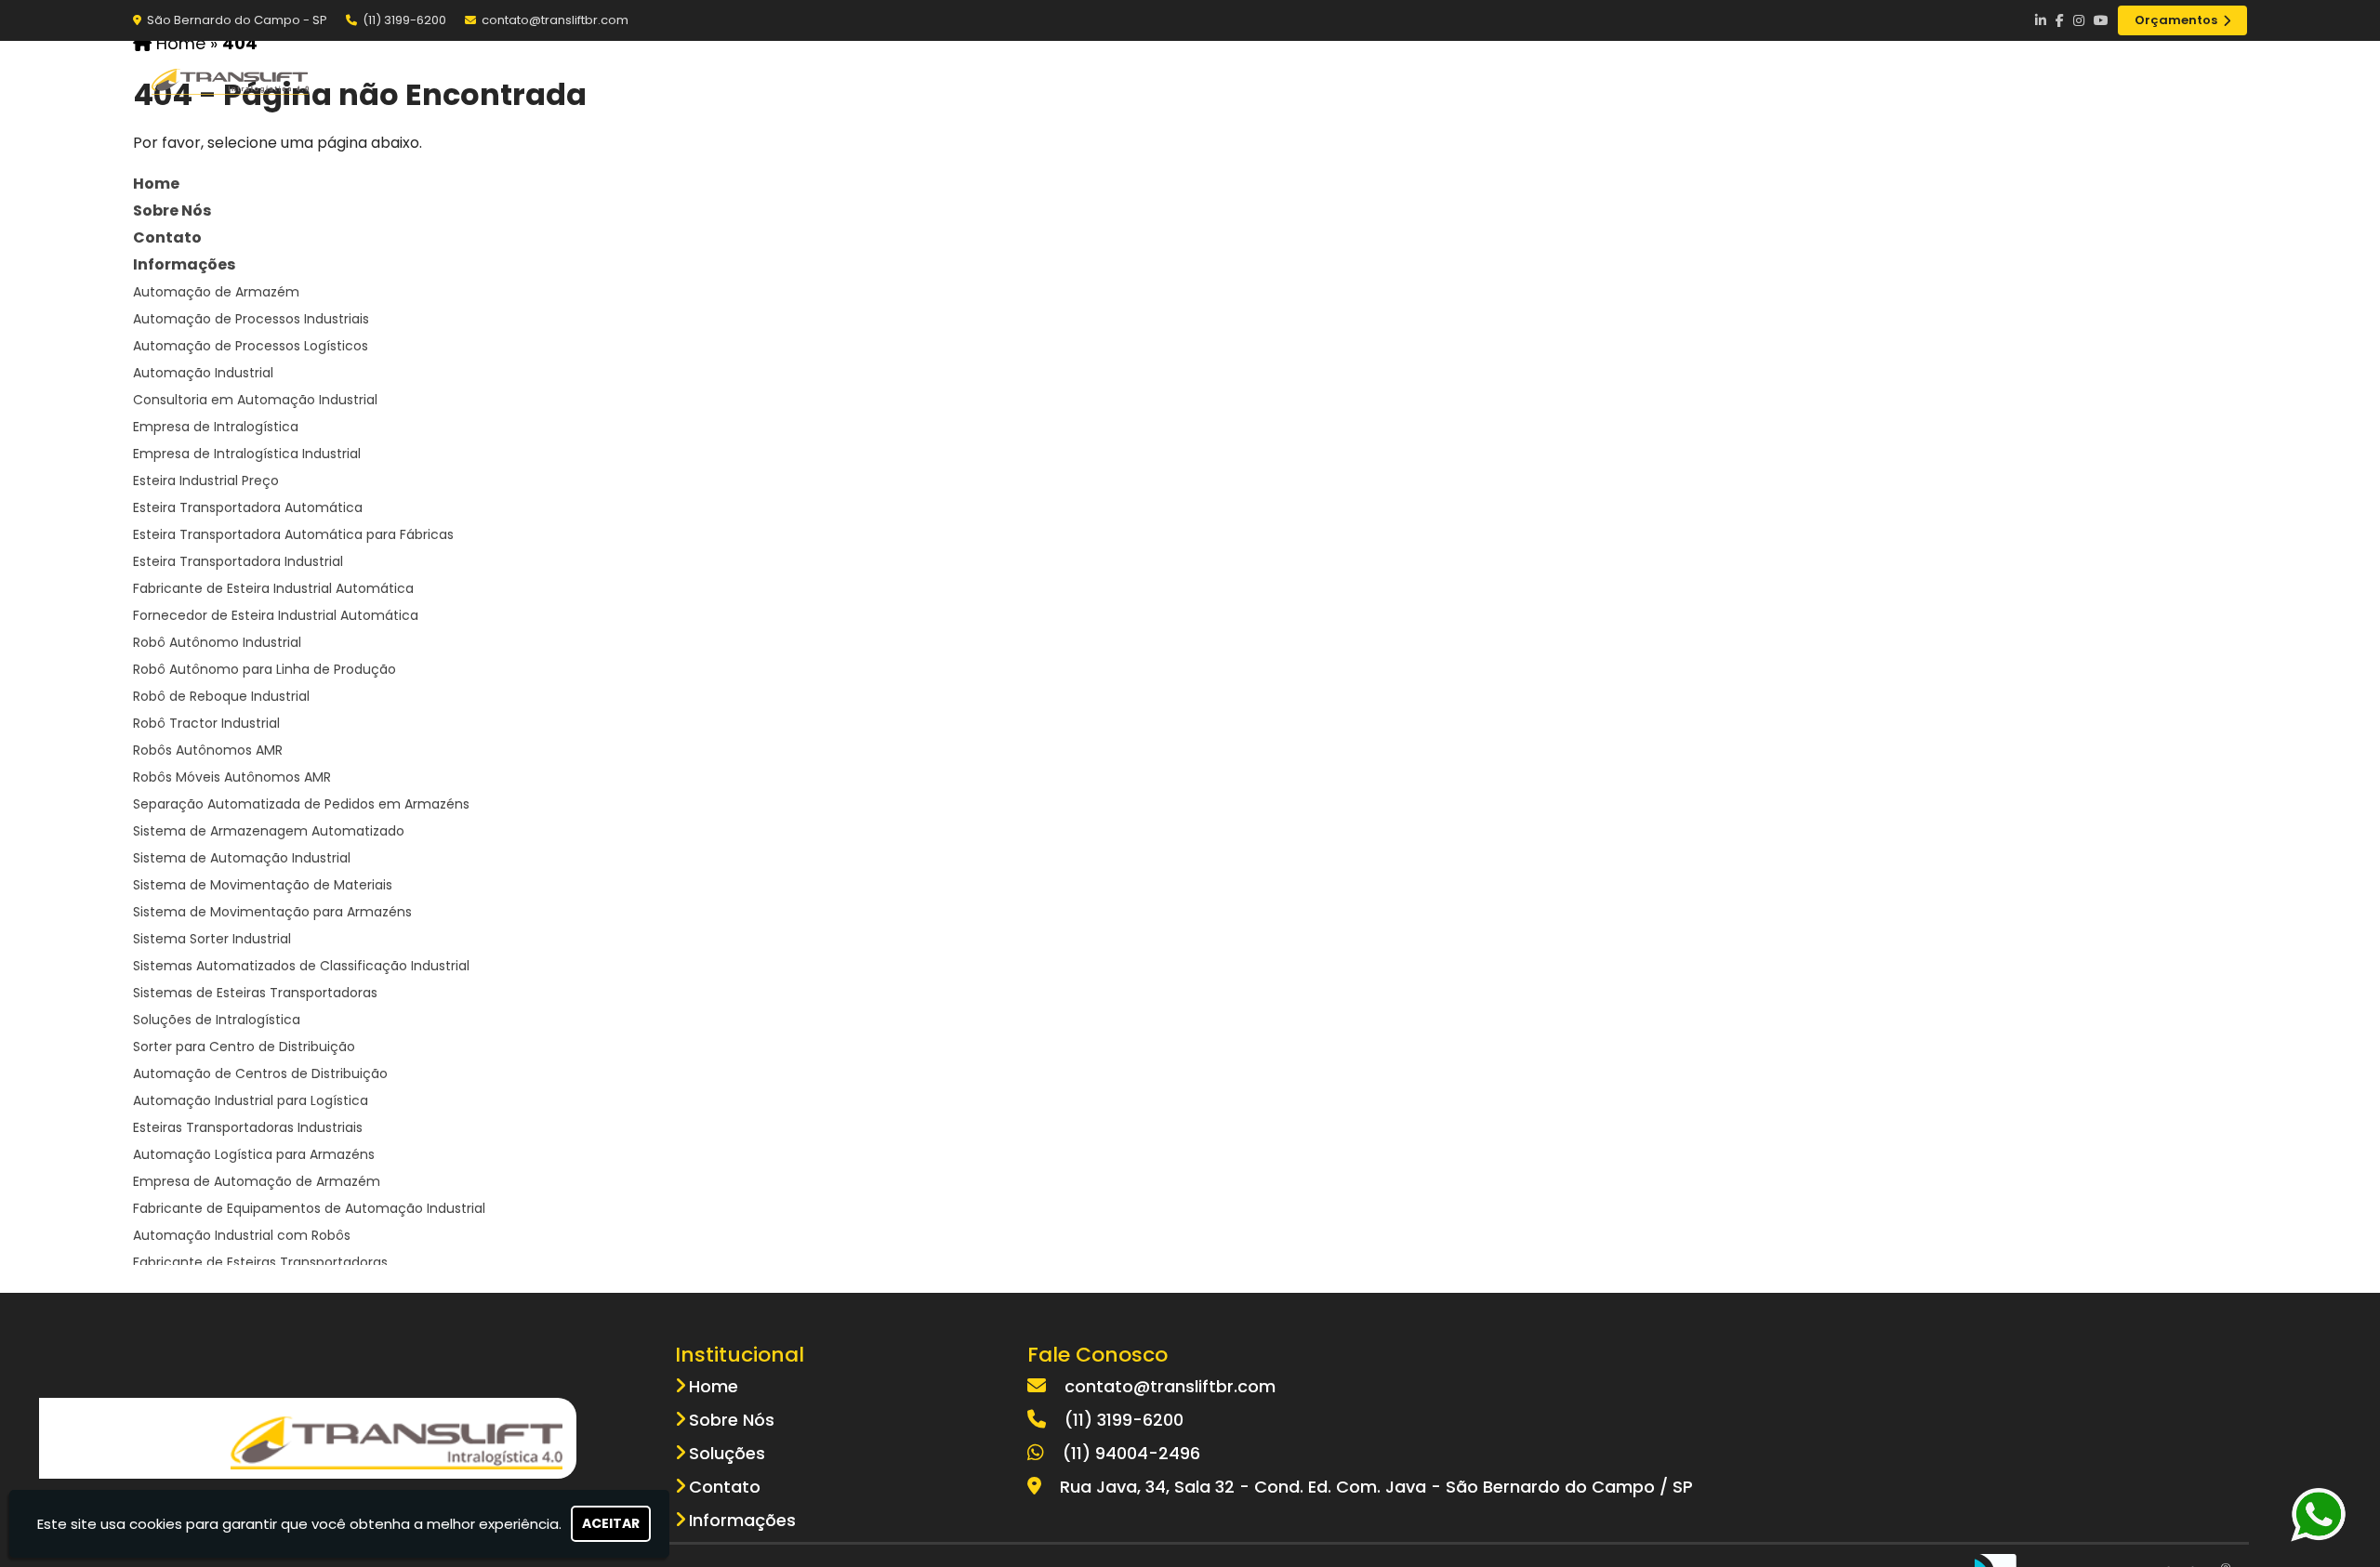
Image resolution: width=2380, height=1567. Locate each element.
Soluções (1877, 80)
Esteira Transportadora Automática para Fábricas (293, 534)
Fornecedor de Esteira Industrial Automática (276, 615)
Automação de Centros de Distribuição (260, 1073)
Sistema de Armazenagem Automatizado (269, 831)
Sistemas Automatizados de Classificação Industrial (301, 966)
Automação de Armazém (216, 292)
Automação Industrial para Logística (251, 1100)
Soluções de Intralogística (217, 1020)
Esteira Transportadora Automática (248, 507)
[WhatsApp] (2333, 1514)
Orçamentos (2176, 20)
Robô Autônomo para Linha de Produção (264, 669)
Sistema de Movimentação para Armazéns (272, 912)
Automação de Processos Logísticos (251, 346)
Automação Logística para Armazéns (254, 1154)
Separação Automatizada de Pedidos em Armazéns (301, 804)
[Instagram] (2079, 21)
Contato (2117, 80)
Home (1633, 80)
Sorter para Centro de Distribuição (244, 1047)
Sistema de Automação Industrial (242, 858)
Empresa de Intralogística (216, 427)
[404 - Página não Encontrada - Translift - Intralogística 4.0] (231, 81)
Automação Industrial (203, 373)
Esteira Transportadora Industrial (238, 561)
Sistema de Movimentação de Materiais (263, 885)
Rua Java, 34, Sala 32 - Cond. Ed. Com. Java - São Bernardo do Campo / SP (1376, 1487)
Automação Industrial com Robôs (242, 1235)
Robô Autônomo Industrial (217, 642)
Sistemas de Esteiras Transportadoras (255, 993)
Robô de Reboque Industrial (221, 696)
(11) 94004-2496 (1131, 1453)
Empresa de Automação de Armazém (257, 1181)
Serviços (1999, 80)
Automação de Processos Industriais (251, 319)
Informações (184, 264)
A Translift (1749, 80)
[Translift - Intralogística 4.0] (397, 1439)
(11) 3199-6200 (404, 20)
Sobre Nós (172, 211)
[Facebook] (2060, 21)
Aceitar (611, 1523)
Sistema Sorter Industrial (212, 939)
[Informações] (2214, 81)
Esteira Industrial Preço (206, 481)
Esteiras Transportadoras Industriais (248, 1127)
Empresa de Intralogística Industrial (247, 454)
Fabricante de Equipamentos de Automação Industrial (309, 1208)
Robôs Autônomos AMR (208, 750)
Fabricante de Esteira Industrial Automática (273, 588)
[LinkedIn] (2041, 21)
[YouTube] (2101, 21)
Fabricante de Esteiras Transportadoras (260, 1262)
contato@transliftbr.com (555, 20)
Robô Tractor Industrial (206, 723)
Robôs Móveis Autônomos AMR (232, 777)
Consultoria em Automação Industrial (255, 400)
